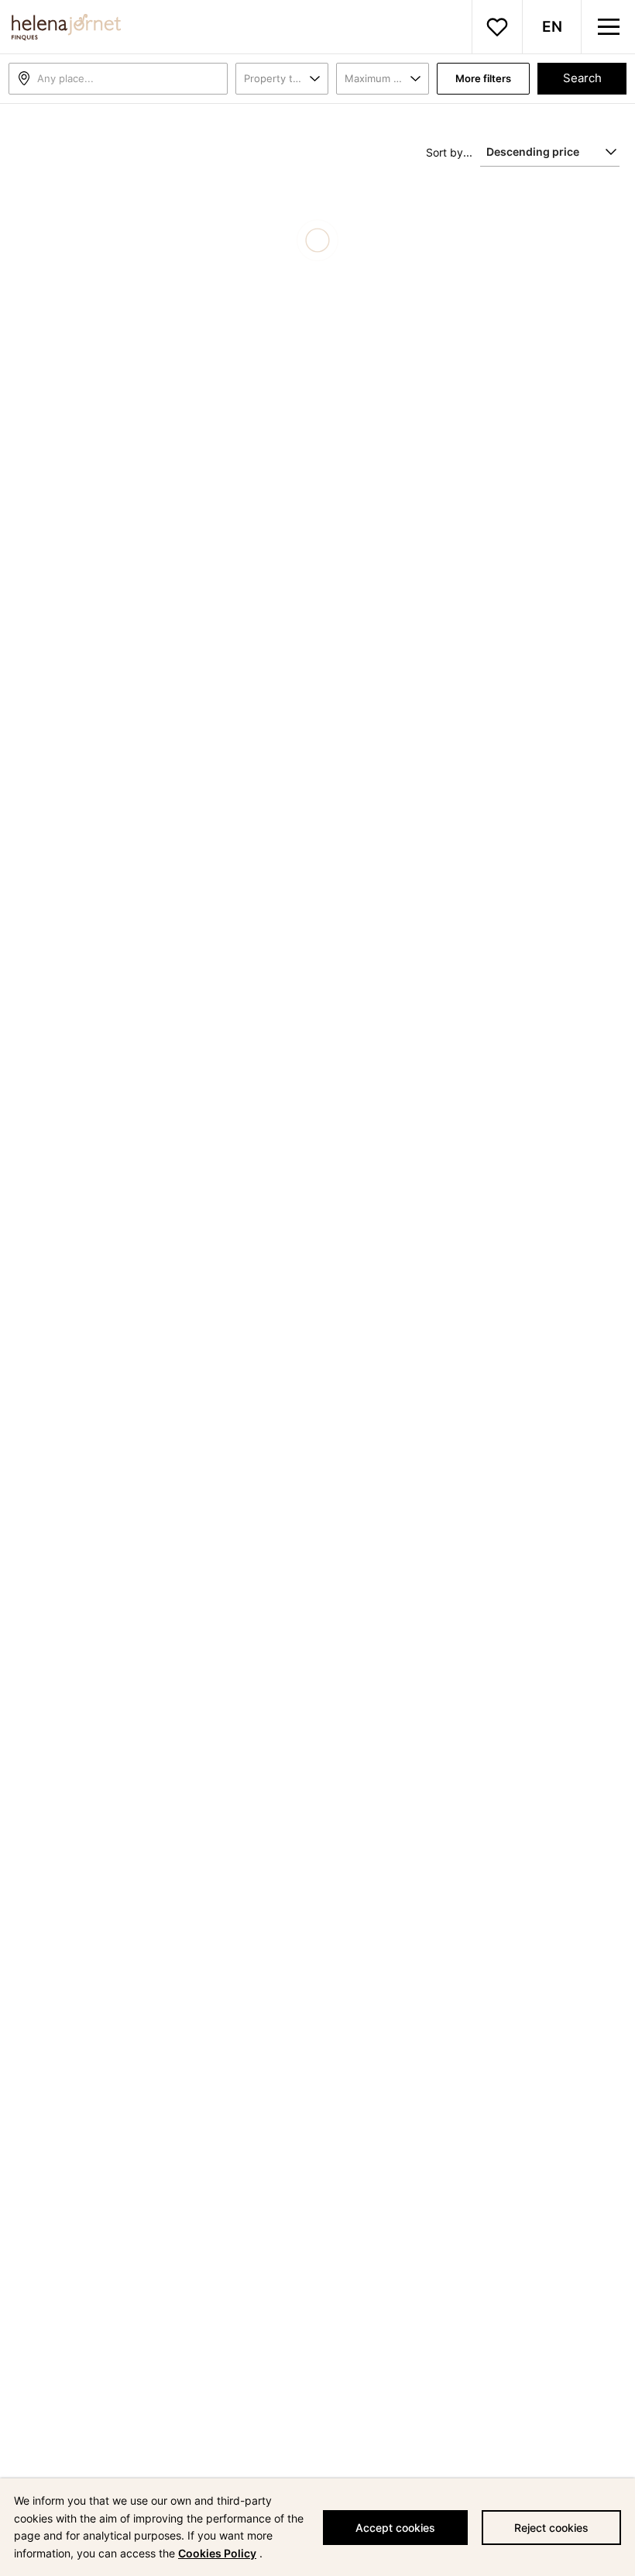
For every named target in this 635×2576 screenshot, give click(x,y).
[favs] (497, 27)
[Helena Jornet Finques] (60, 27)
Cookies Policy (217, 2553)
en (552, 27)
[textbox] (132, 79)
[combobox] (118, 79)
